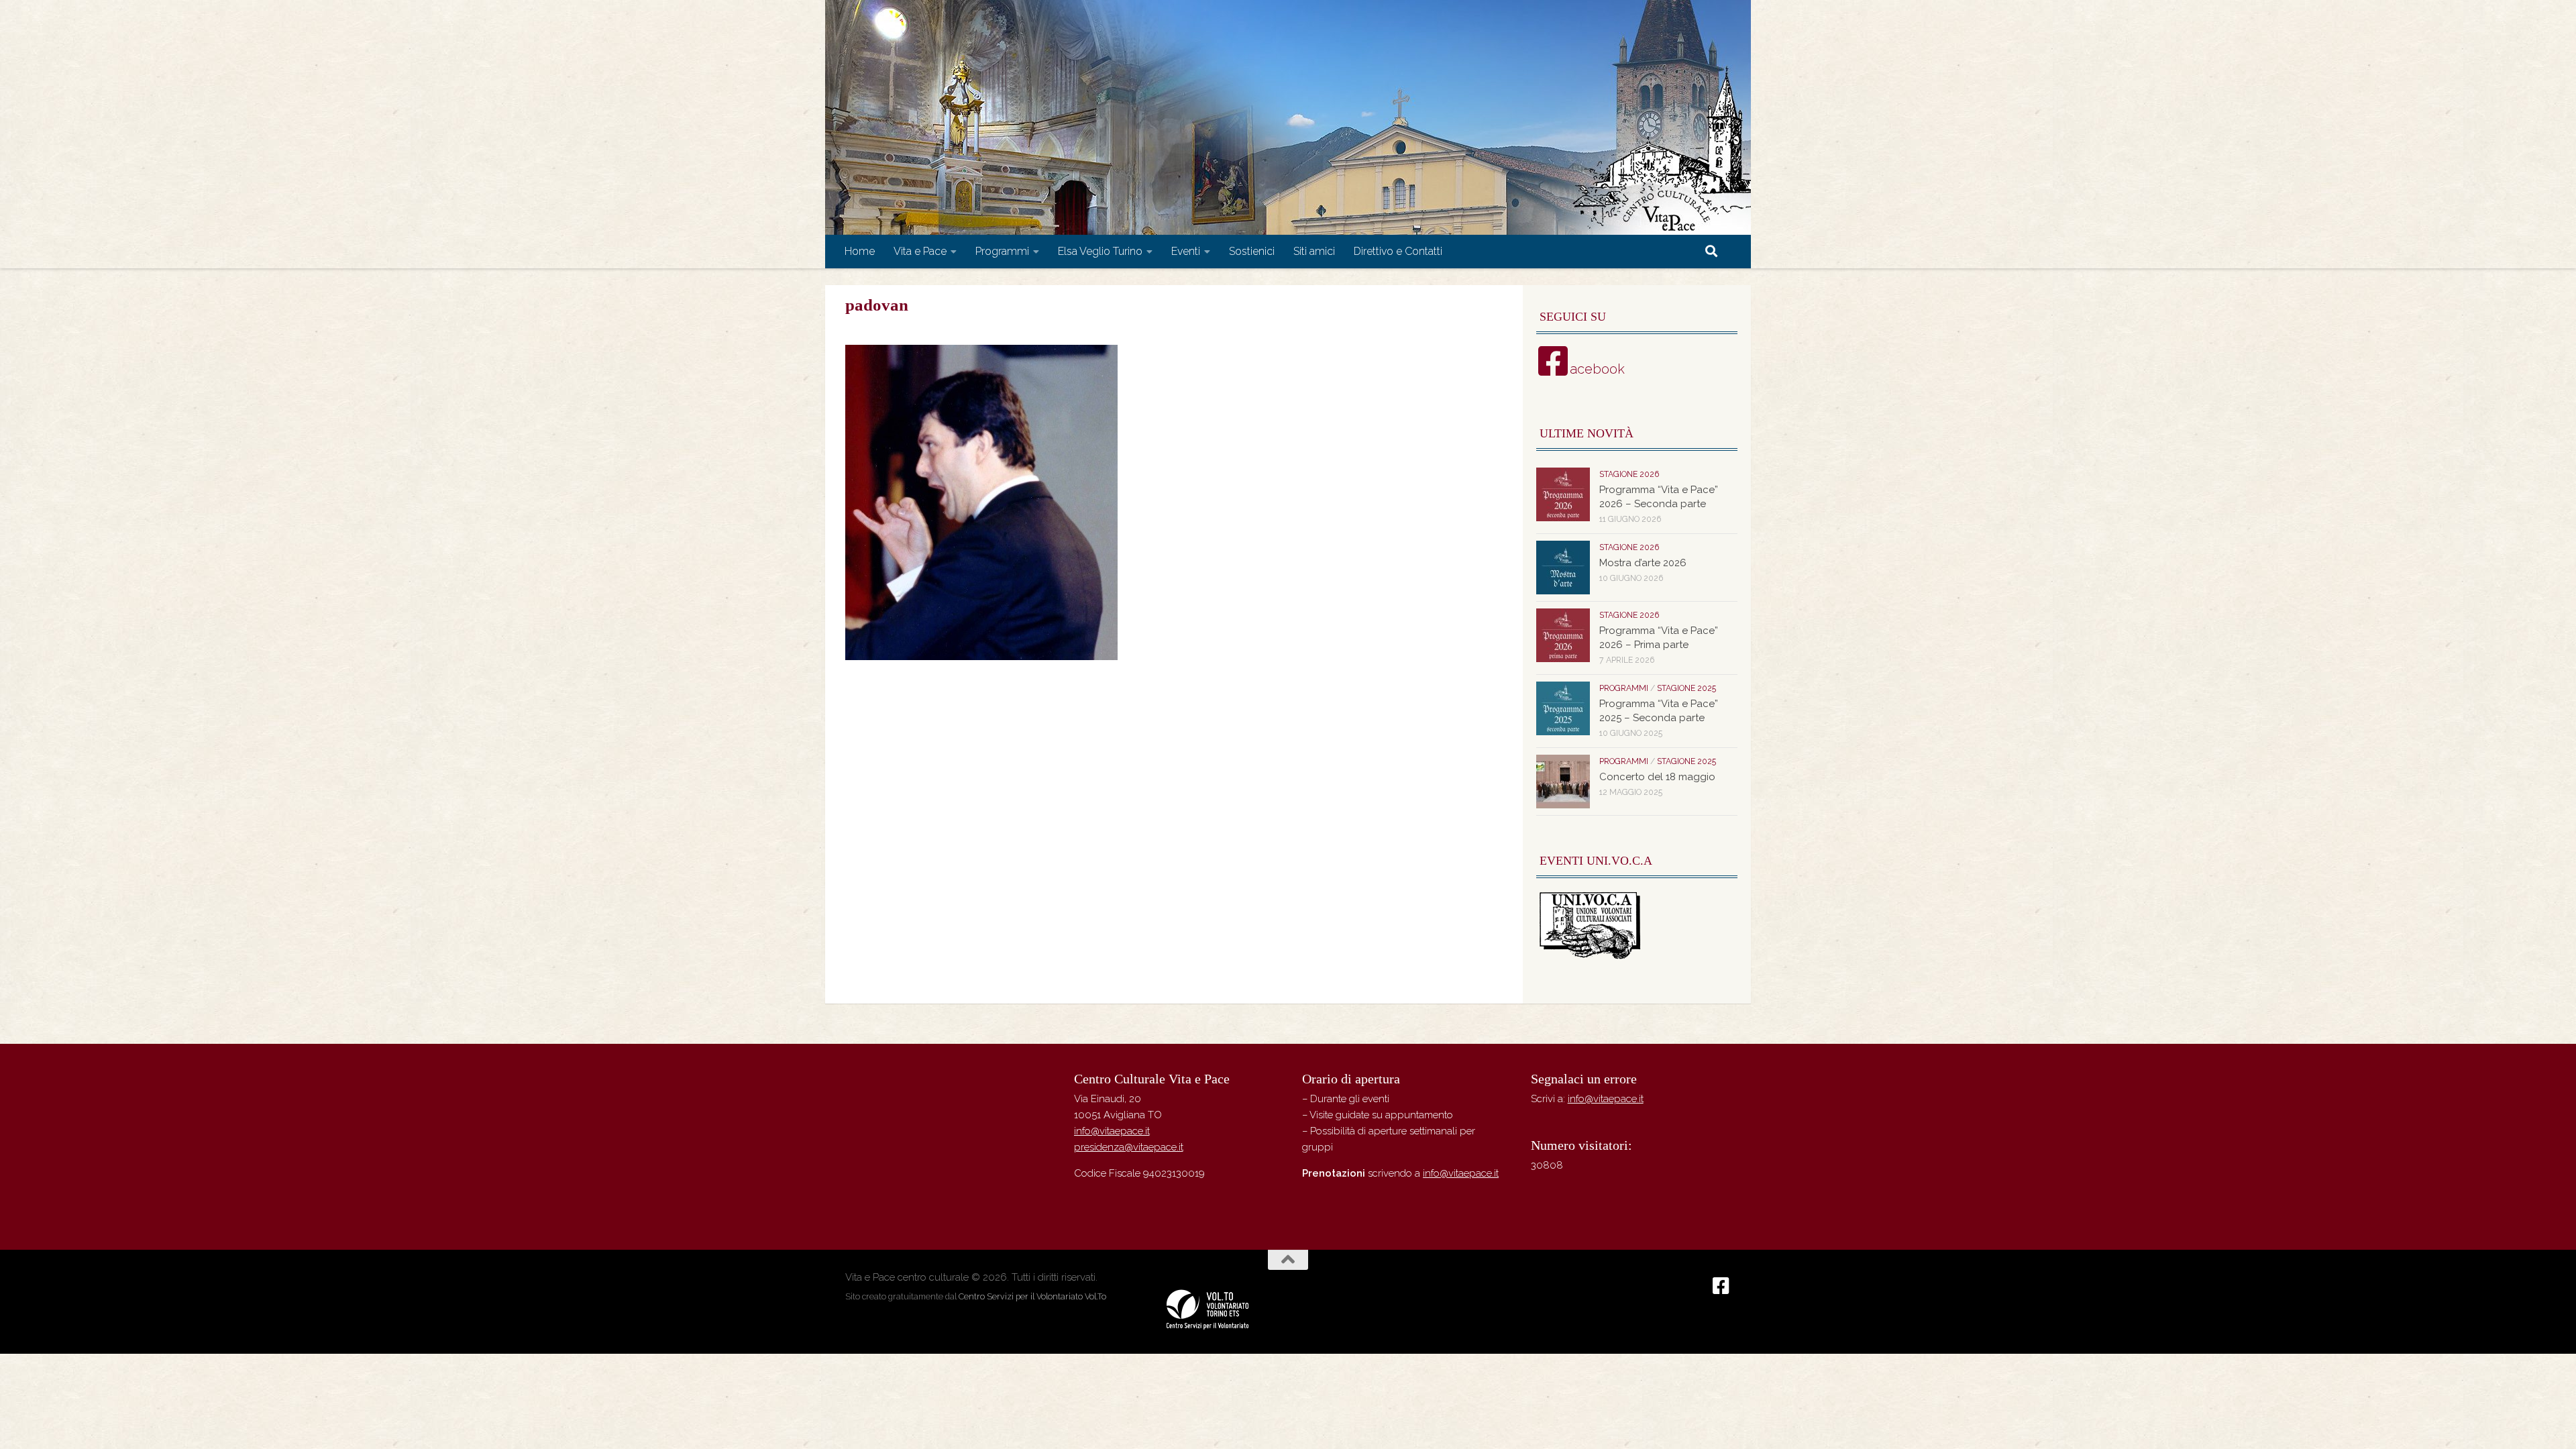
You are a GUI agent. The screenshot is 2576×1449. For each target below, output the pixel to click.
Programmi (1002, 251)
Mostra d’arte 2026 (1643, 563)
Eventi (1186, 251)
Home (860, 251)
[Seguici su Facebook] (1721, 1286)
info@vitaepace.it (1112, 1131)
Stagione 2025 (1686, 688)
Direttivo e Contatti (1398, 251)
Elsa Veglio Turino (1100, 251)
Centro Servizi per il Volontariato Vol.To (1032, 1296)
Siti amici (1314, 251)
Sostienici (1252, 251)
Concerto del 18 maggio (1657, 777)
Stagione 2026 (1629, 474)
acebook (1597, 369)
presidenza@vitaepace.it (1129, 1147)
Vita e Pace (920, 251)
